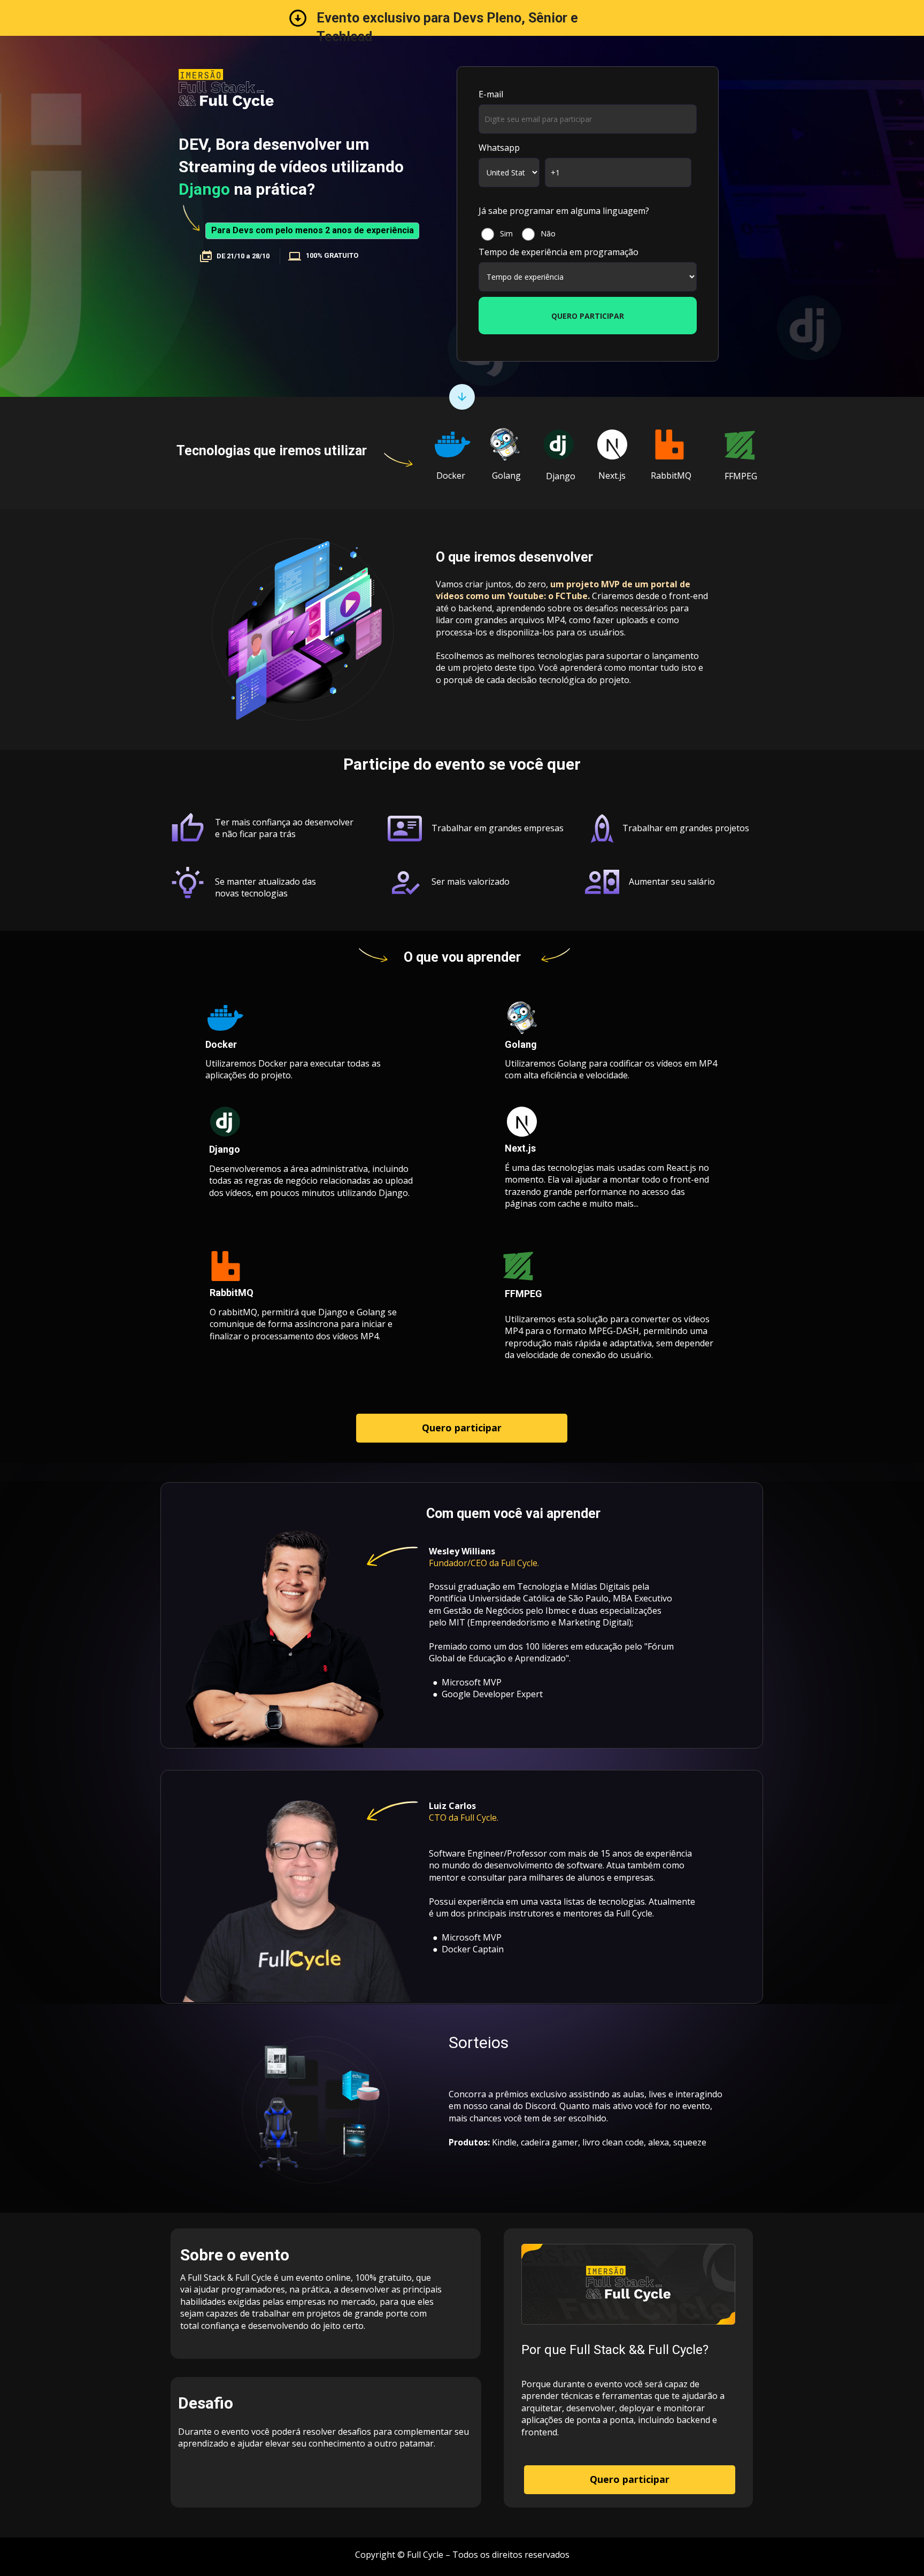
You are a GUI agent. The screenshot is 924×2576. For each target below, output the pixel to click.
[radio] (496, 236)
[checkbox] (588, 236)
